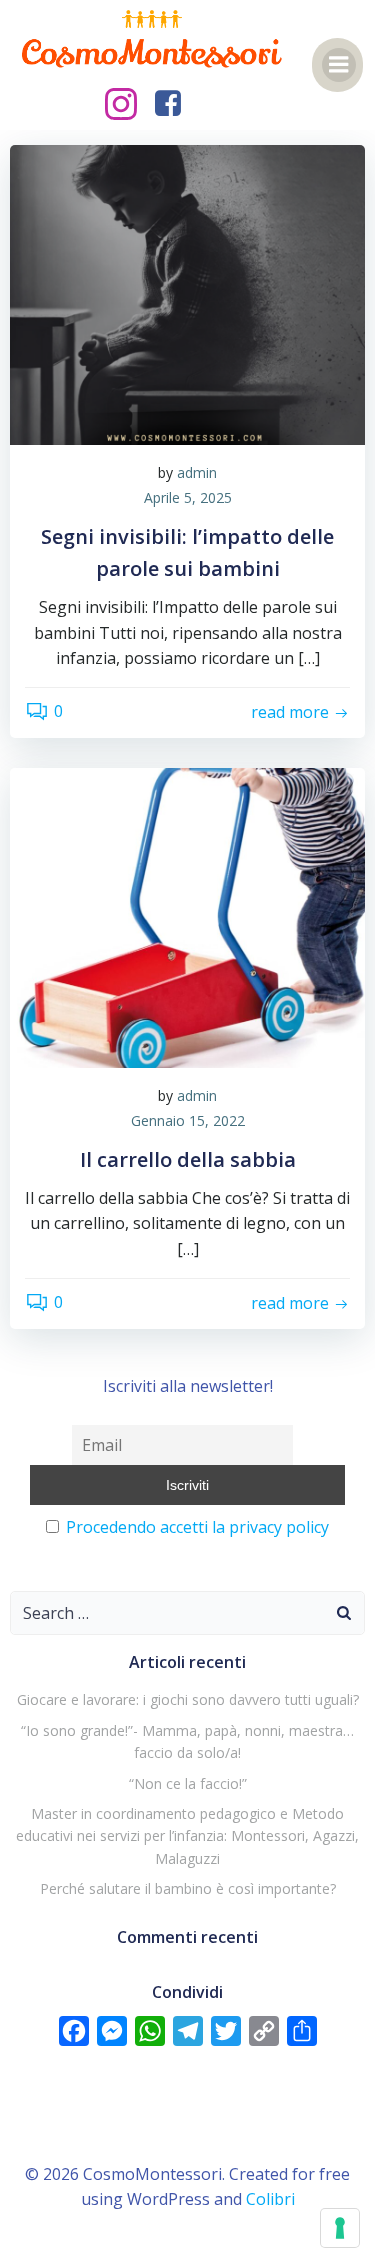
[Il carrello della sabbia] (187, 916)
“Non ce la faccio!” (188, 1783)
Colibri (270, 2199)
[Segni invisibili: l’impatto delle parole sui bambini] (187, 293)
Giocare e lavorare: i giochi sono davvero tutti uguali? (188, 1699)
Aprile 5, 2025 (188, 497)
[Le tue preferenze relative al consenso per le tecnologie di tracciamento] (340, 2228)
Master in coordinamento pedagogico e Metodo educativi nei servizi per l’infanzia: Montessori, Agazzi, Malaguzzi (187, 1836)
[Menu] (339, 65)
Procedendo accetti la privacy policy (197, 1527)
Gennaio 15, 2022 (188, 1120)
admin (197, 472)
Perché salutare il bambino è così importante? (188, 1888)
